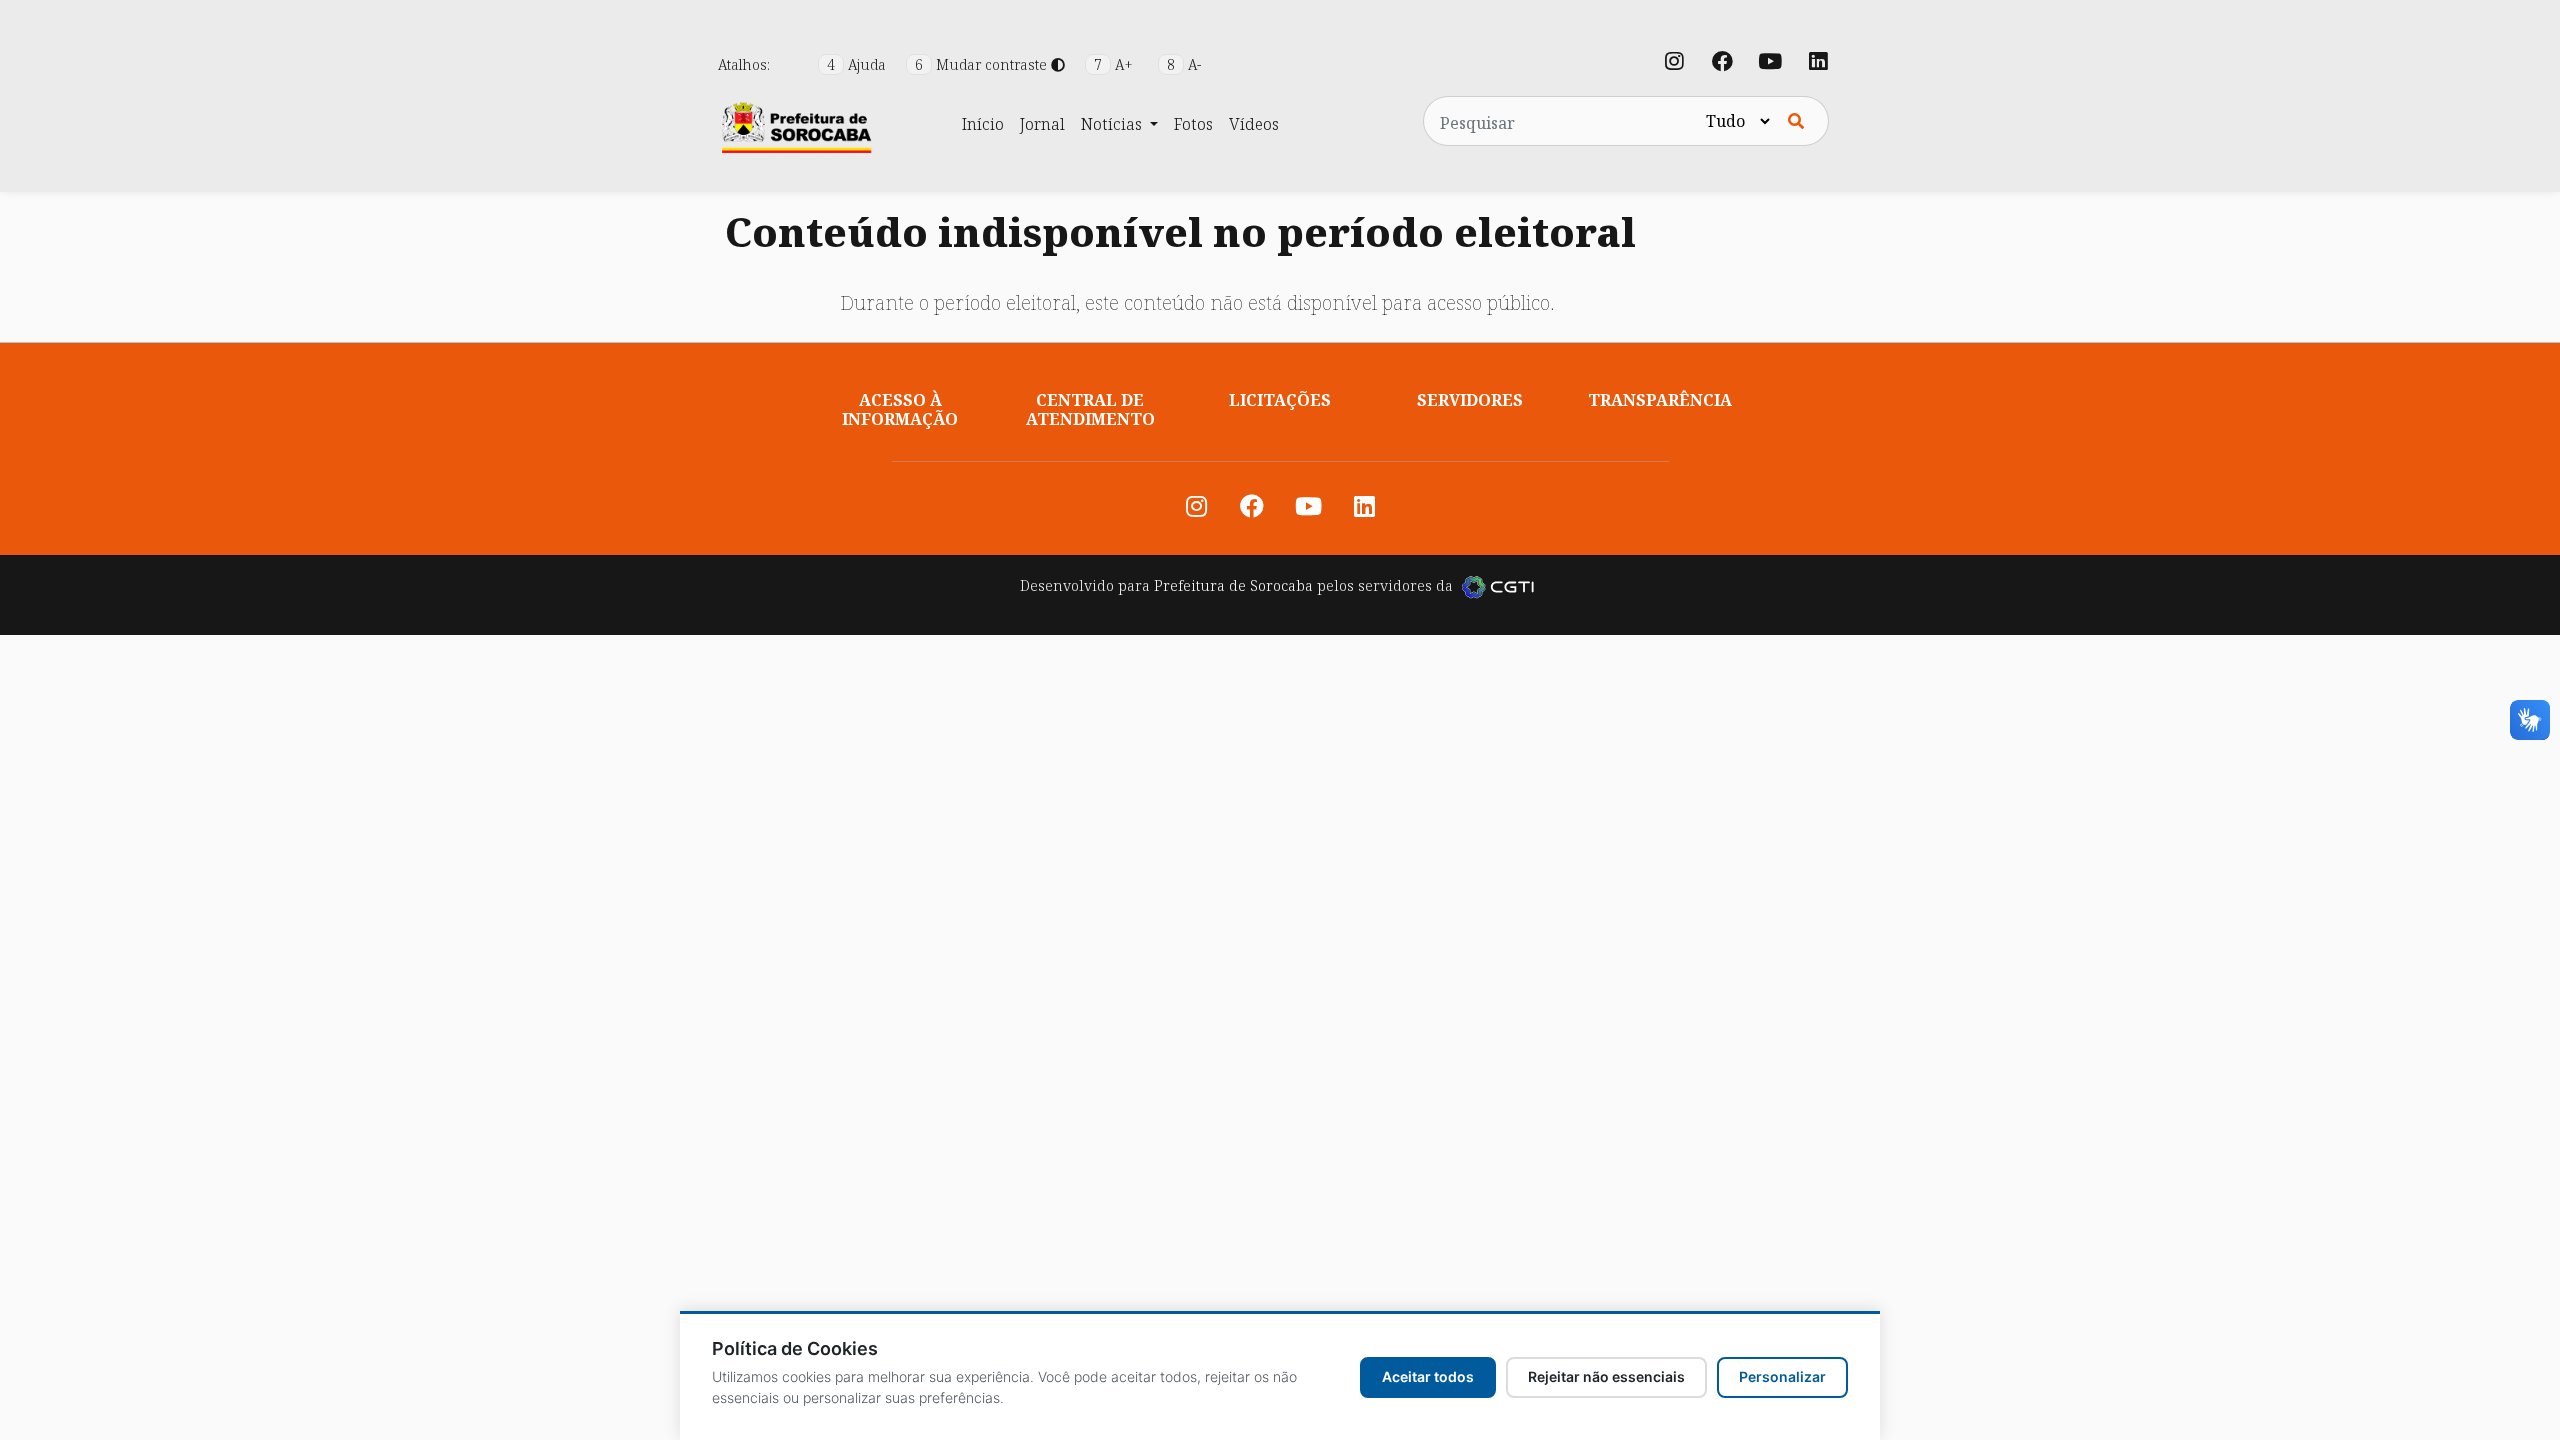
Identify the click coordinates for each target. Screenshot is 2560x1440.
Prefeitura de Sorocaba (1233, 585)
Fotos (1193, 124)
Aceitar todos (1428, 1376)
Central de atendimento (1090, 409)
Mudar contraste (983, 64)
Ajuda (858, 64)
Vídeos (1254, 124)
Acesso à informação (900, 409)
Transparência (1660, 400)
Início (983, 124)
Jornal (1042, 124)
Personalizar (1782, 1376)
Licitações (1280, 400)
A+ (1115, 64)
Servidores (1470, 400)
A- (1184, 64)
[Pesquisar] (1796, 121)
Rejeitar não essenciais (1606, 1376)
